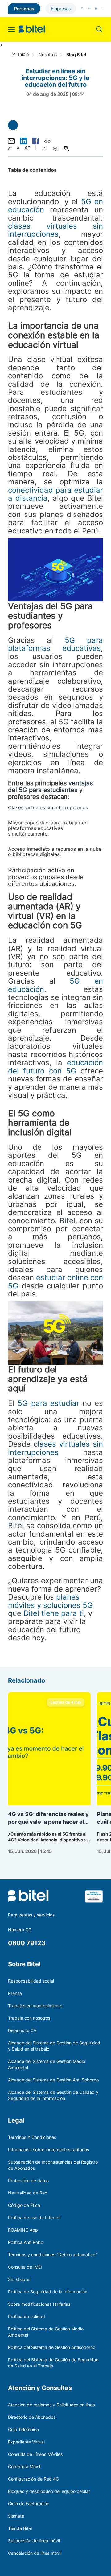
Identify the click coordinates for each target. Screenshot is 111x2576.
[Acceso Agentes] (102, 8)
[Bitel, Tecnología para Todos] (32, 29)
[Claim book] (94, 1900)
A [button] (10, 148)
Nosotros (48, 54)
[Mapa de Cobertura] (89, 8)
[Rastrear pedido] (96, 8)
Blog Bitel (76, 54)
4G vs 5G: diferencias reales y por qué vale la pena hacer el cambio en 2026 (48, 1818)
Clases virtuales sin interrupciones (48, 807)
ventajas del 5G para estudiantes (50, 786)
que (50, 1605)
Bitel (66, 1221)
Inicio (23, 54)
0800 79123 (27, 1943)
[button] (23, 141)
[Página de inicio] (15, 54)
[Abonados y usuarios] (82, 8)
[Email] (11, 141)
